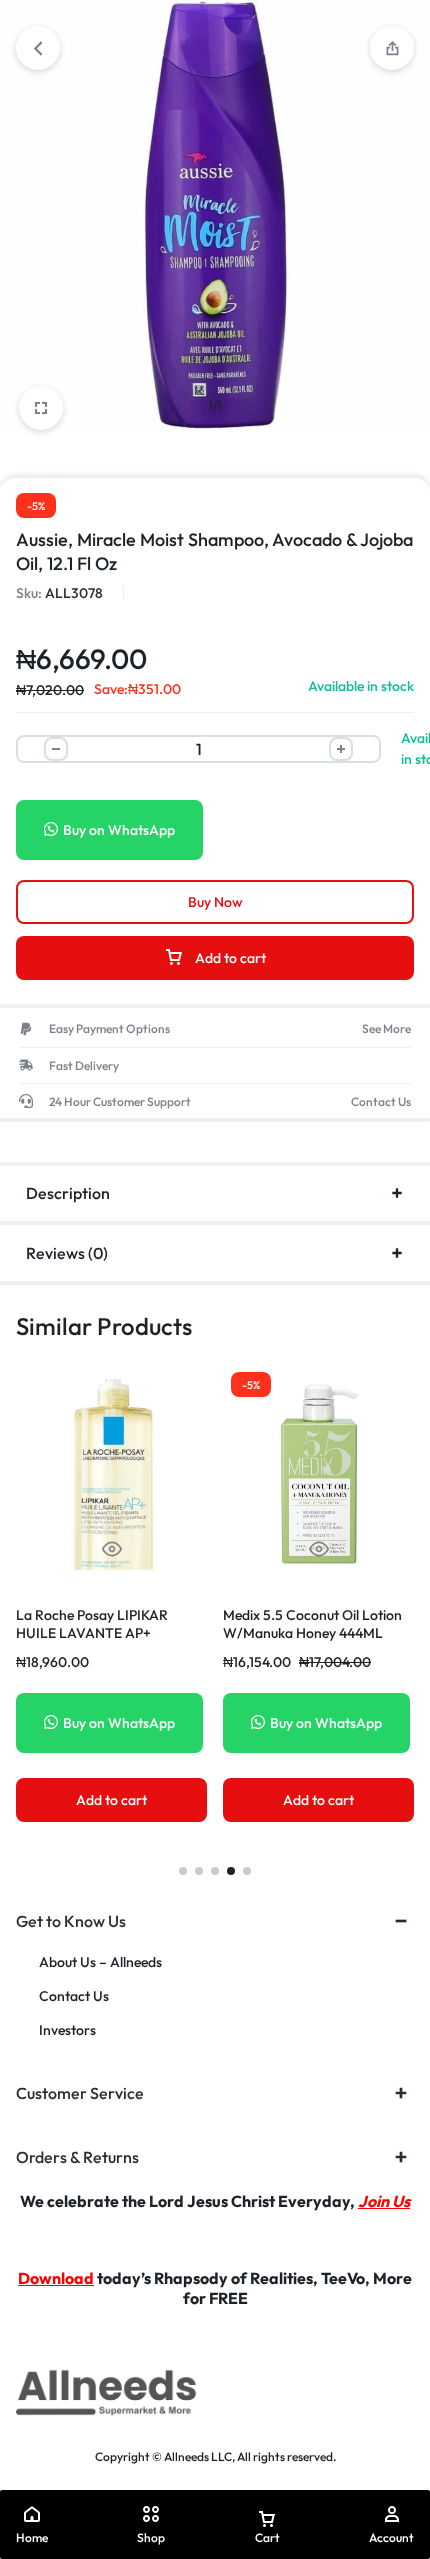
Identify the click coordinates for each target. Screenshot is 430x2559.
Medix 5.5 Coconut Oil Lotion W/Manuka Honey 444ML (312, 1624)
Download (56, 2278)
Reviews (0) (67, 1253)
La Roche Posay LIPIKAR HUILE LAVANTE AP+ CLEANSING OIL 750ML (92, 1633)
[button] (183, 1871)
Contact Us (74, 1996)
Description (68, 1193)
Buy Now (215, 902)
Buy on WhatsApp (119, 830)
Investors (67, 2030)
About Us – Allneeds (100, 1962)
